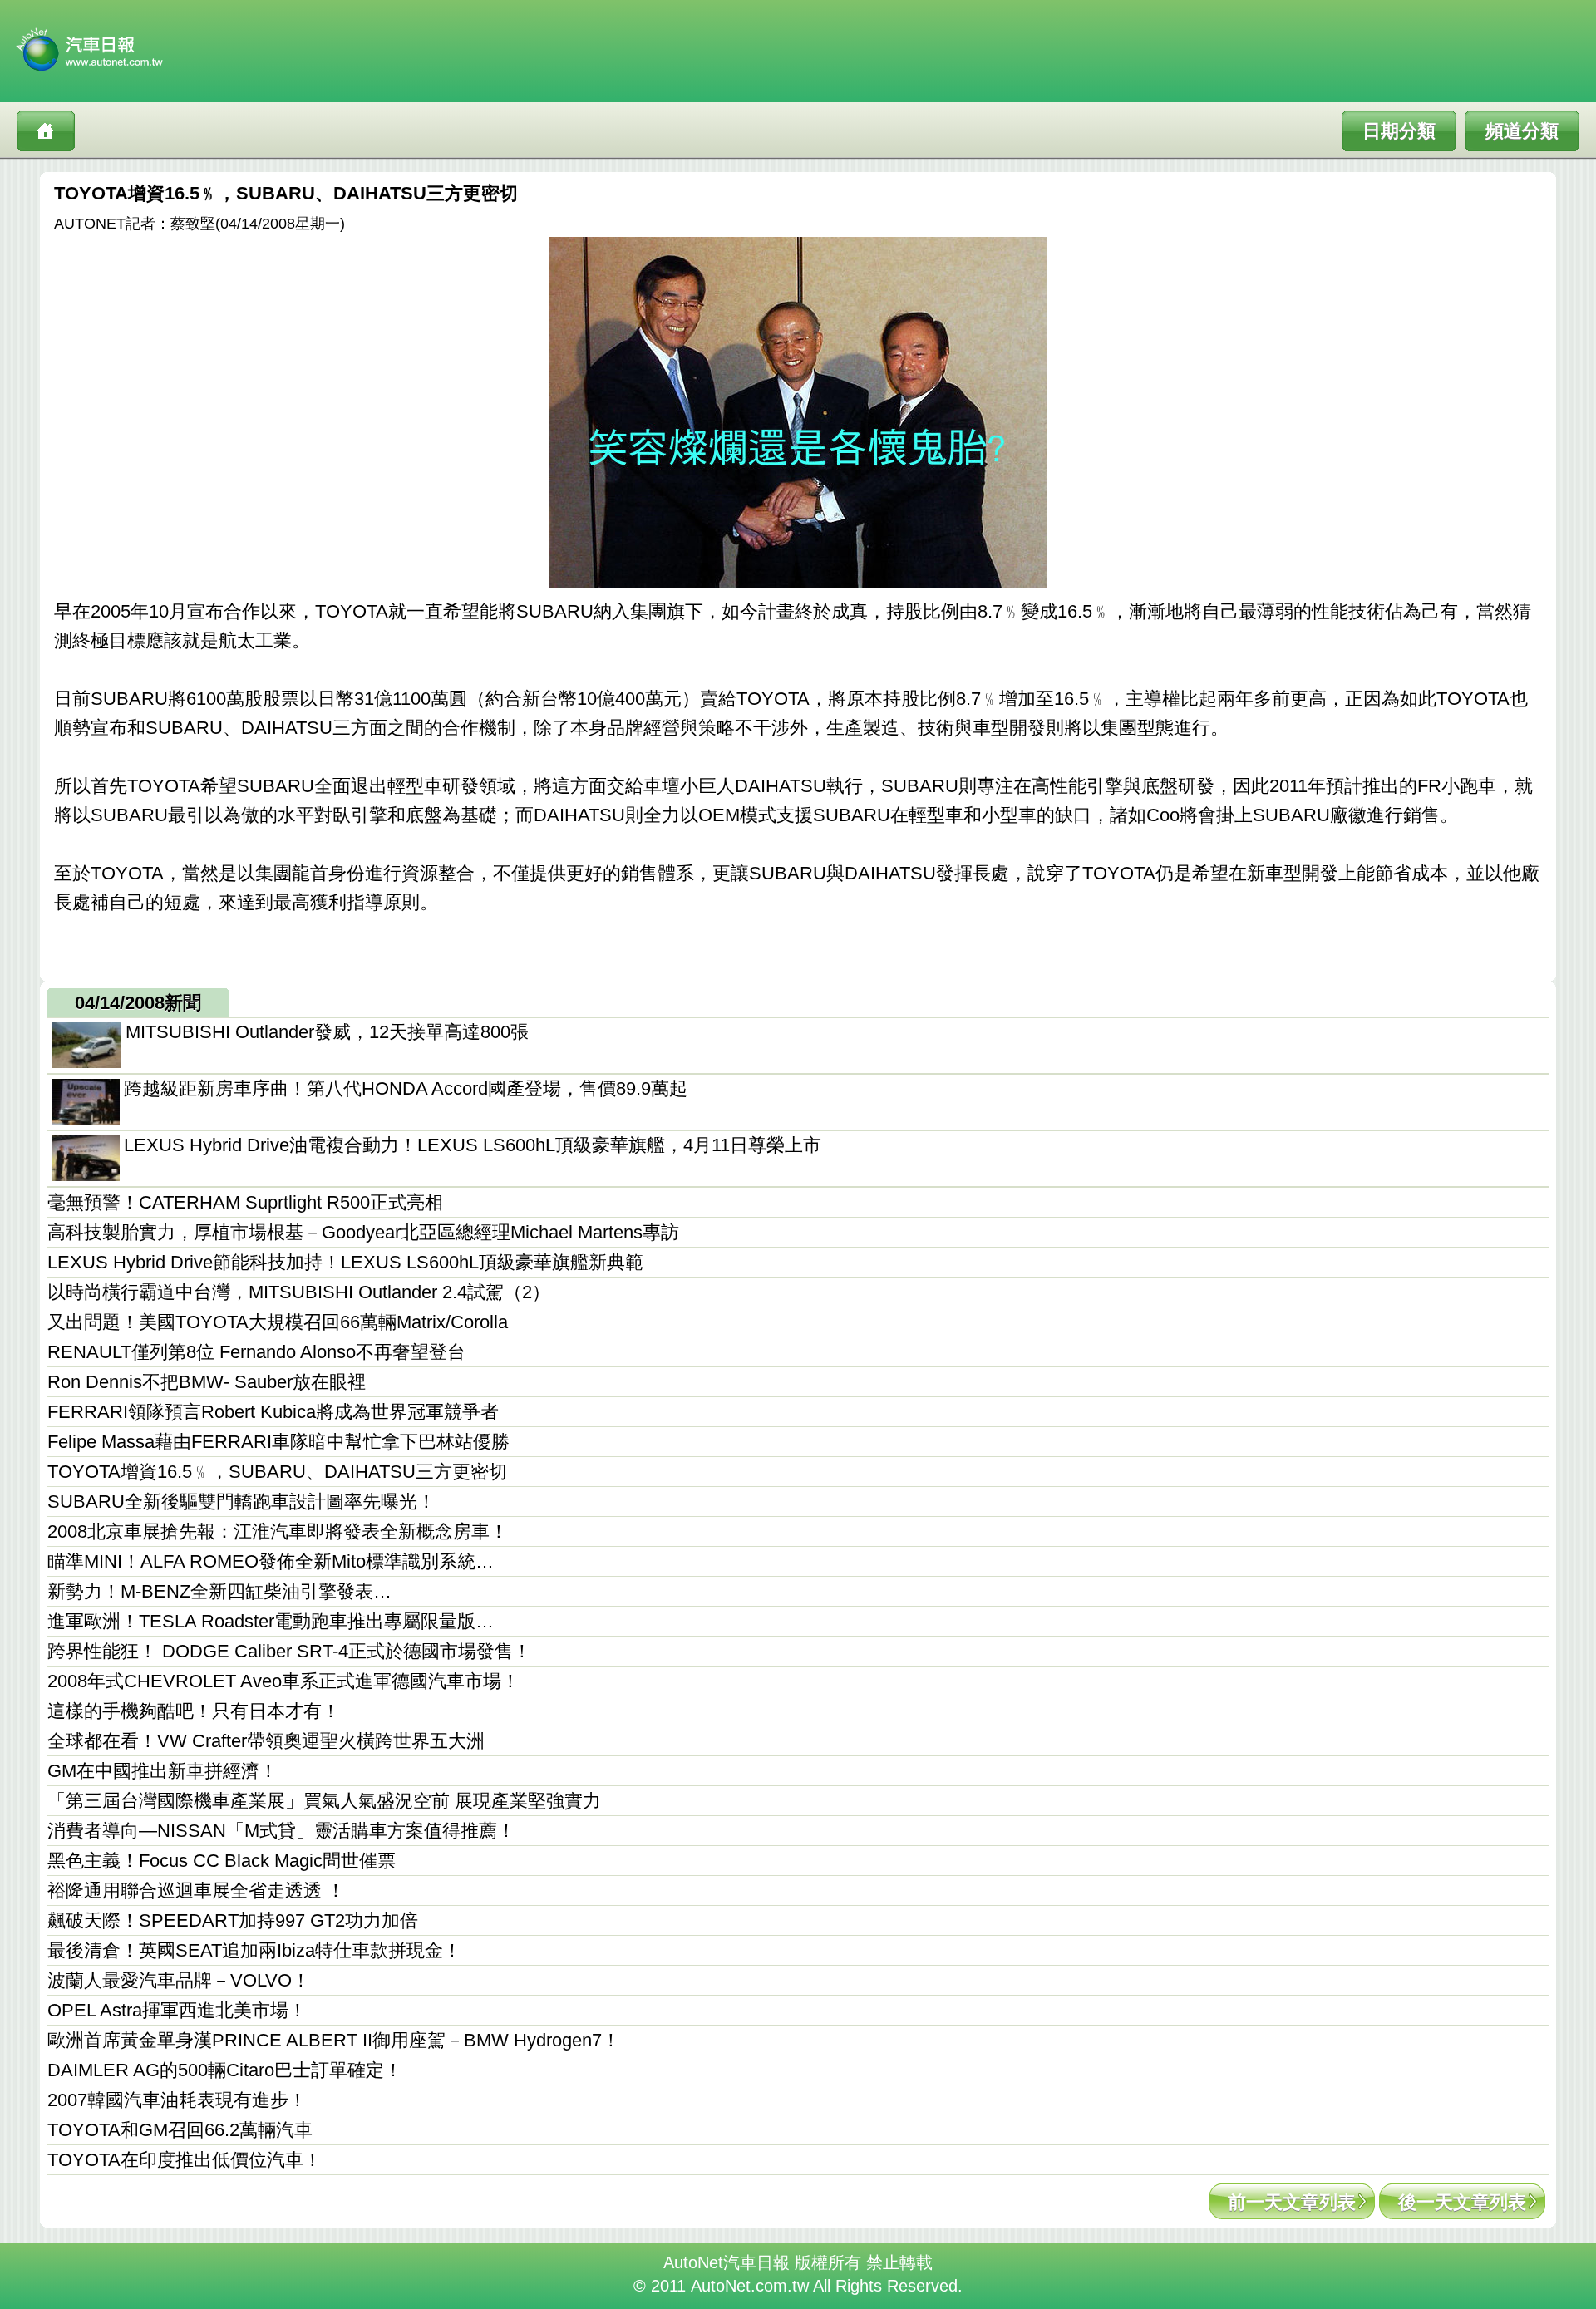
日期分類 (1399, 131)
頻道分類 (1522, 131)
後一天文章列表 (1462, 2202)
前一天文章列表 (1292, 2202)
